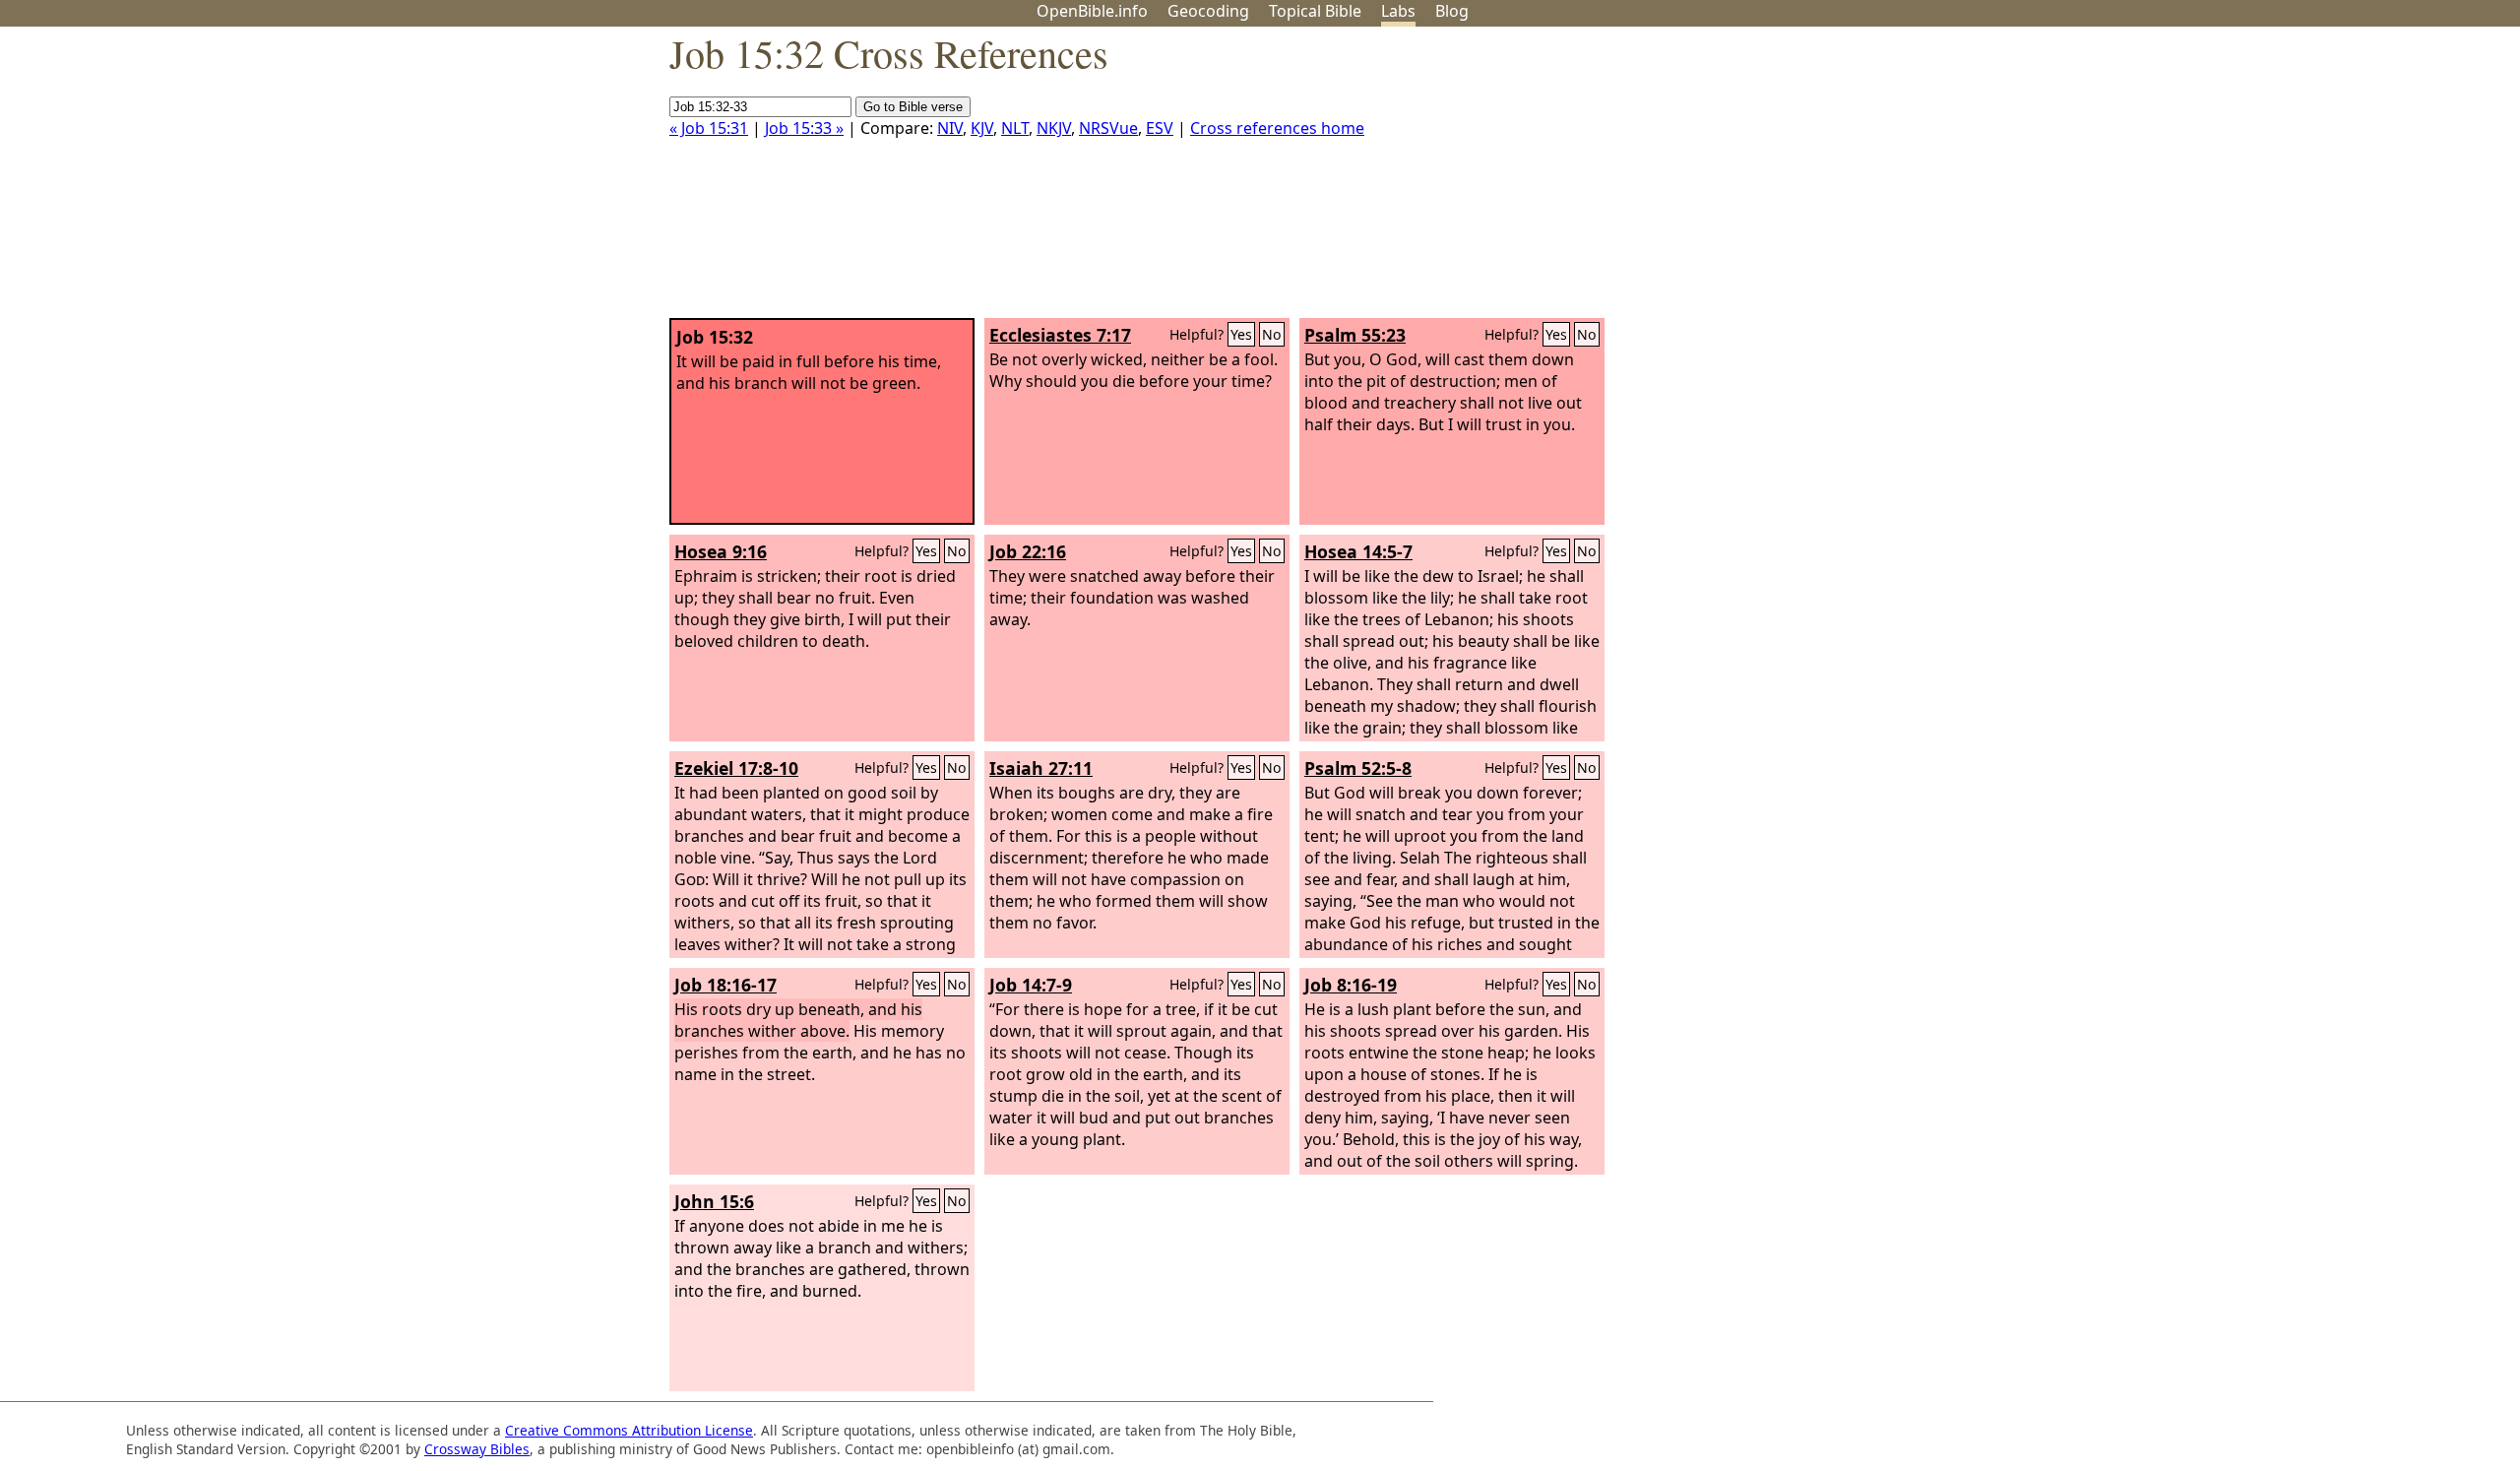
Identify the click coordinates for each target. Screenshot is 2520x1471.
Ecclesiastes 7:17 (1060, 335)
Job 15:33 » (804, 128)
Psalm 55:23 (1355, 335)
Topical (1315, 11)
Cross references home (1277, 128)
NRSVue (1108, 128)
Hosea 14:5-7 (1358, 551)
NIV (950, 128)
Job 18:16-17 (725, 985)
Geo (1208, 11)
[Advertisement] (2321, 180)
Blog (1452, 11)
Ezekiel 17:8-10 (736, 768)
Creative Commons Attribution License (629, 1430)
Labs (1398, 11)
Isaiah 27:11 (1041, 768)
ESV (1160, 128)
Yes (1241, 334)
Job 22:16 (1028, 551)
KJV (982, 128)
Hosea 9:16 (721, 551)
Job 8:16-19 (1351, 985)
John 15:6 (714, 1201)
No (1272, 334)
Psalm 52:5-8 (1358, 768)
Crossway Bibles (477, 1449)
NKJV (1054, 128)
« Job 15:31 (709, 128)
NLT (1015, 128)
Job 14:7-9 (1031, 985)
